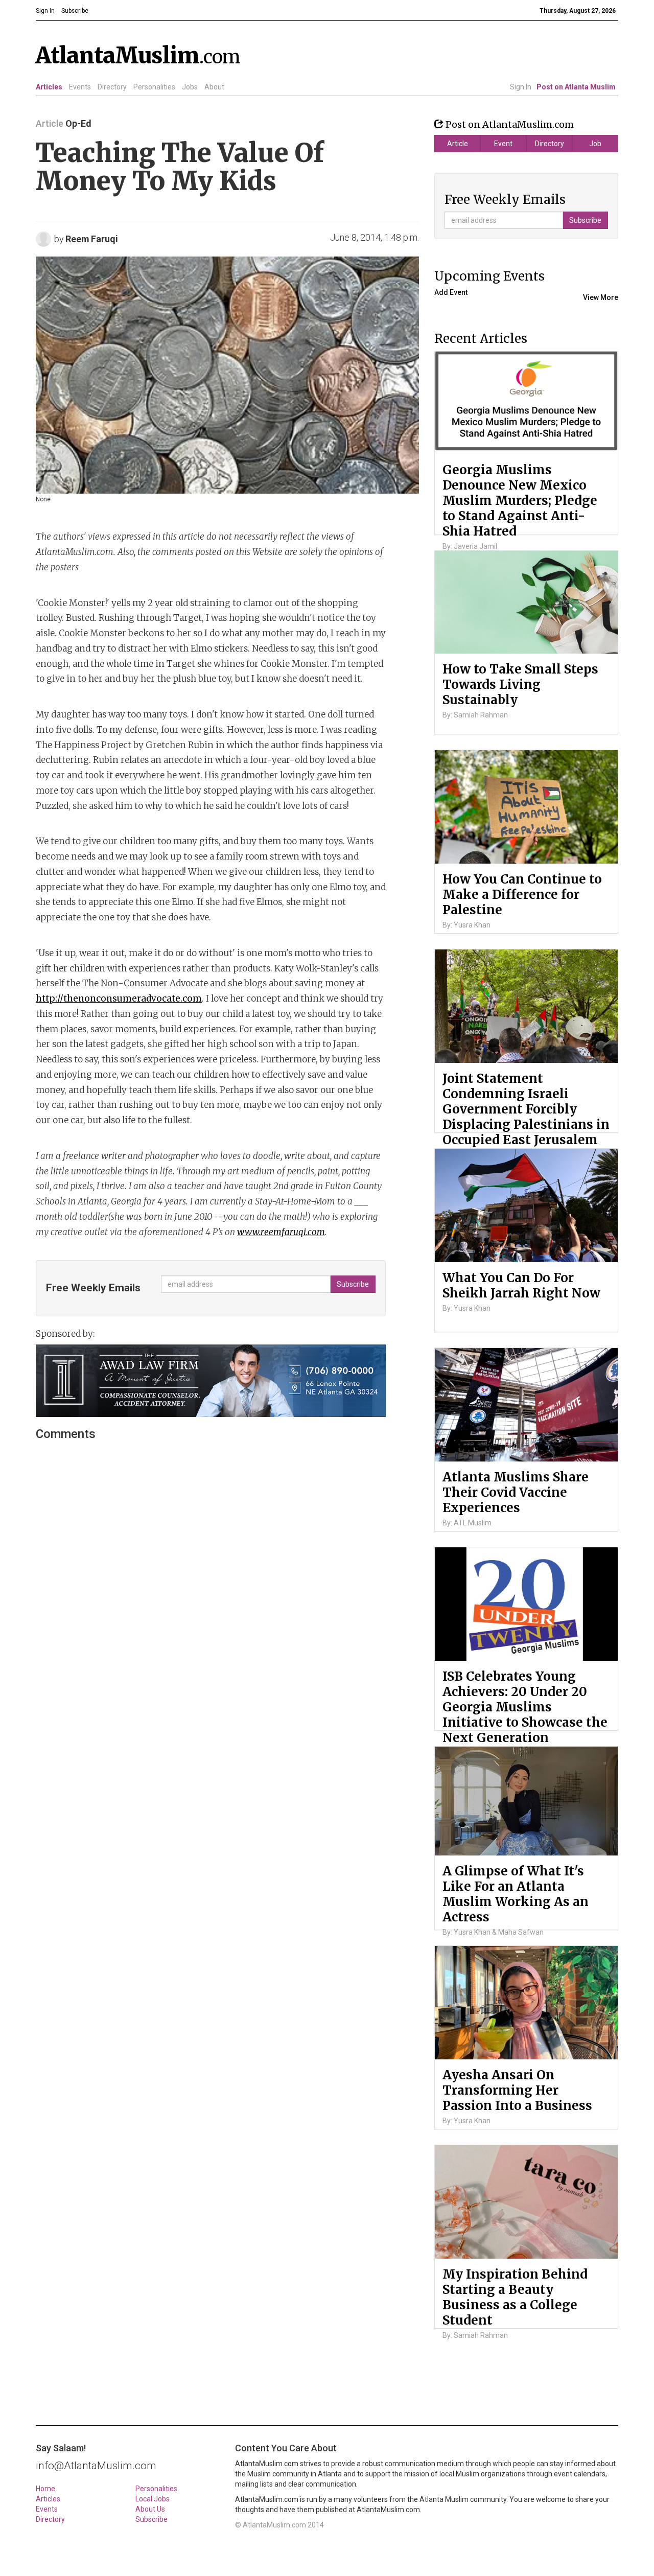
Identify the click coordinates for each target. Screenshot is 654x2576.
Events (80, 87)
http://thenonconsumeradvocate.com (119, 999)
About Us (150, 2509)
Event (503, 144)
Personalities (154, 87)
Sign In (521, 87)
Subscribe (151, 2519)
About (214, 87)
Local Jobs (153, 2499)
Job (595, 144)
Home (45, 2489)
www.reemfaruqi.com (281, 1232)
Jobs (190, 87)
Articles (49, 87)
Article (458, 144)
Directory (112, 87)
